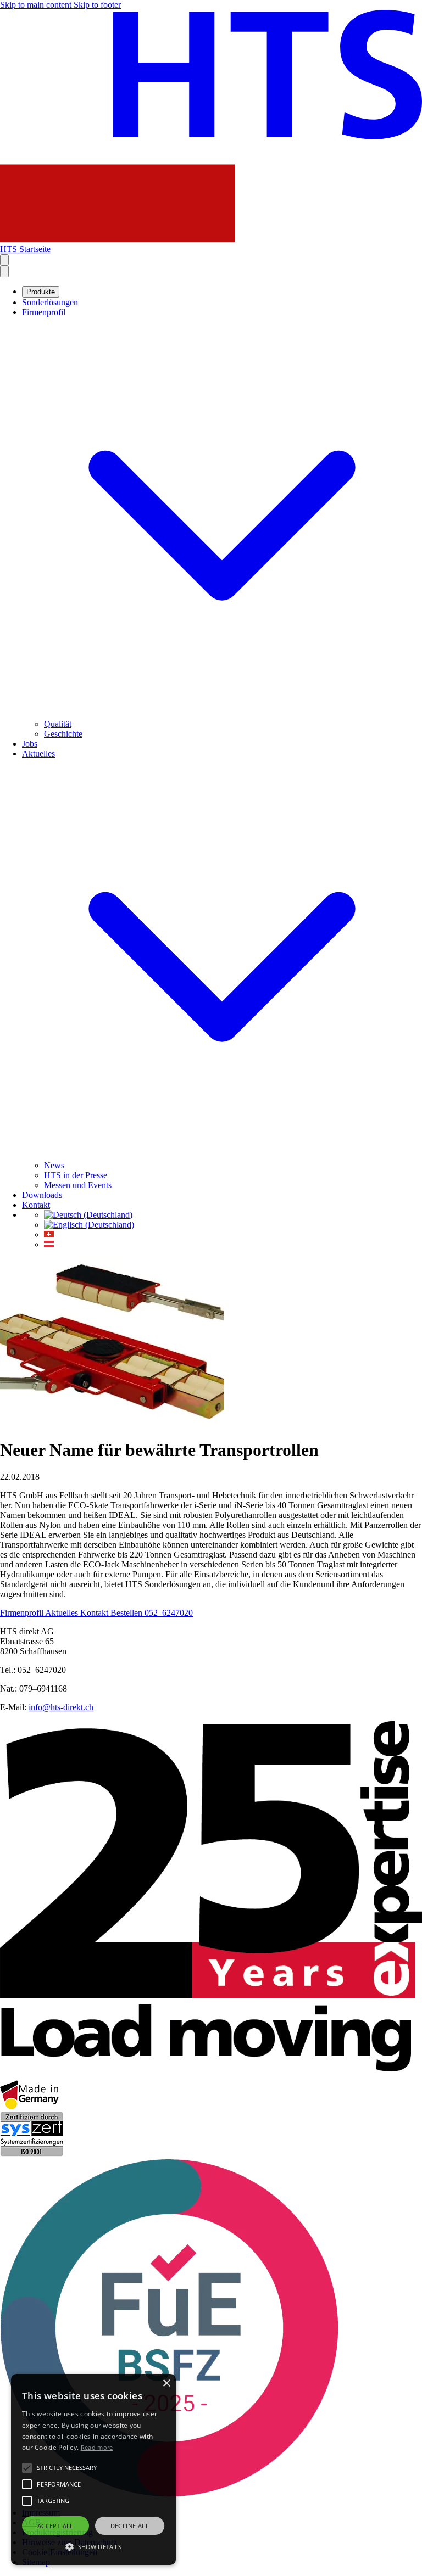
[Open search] (4, 260)
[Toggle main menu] (4, 271)
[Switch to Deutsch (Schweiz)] (49, 1234)
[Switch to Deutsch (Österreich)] (49, 1244)
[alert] (93, 2469)
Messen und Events (78, 1185)
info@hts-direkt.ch (61, 1707)
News (54, 1165)
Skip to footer (97, 5)
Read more (97, 2447)
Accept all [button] (55, 2526)
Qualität (58, 724)
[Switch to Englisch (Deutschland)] (89, 1225)
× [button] (166, 2384)
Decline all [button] (130, 2526)
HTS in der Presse (76, 1175)
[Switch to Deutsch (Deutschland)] (88, 1215)
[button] (93, 2546)
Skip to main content (37, 5)
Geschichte (63, 734)
